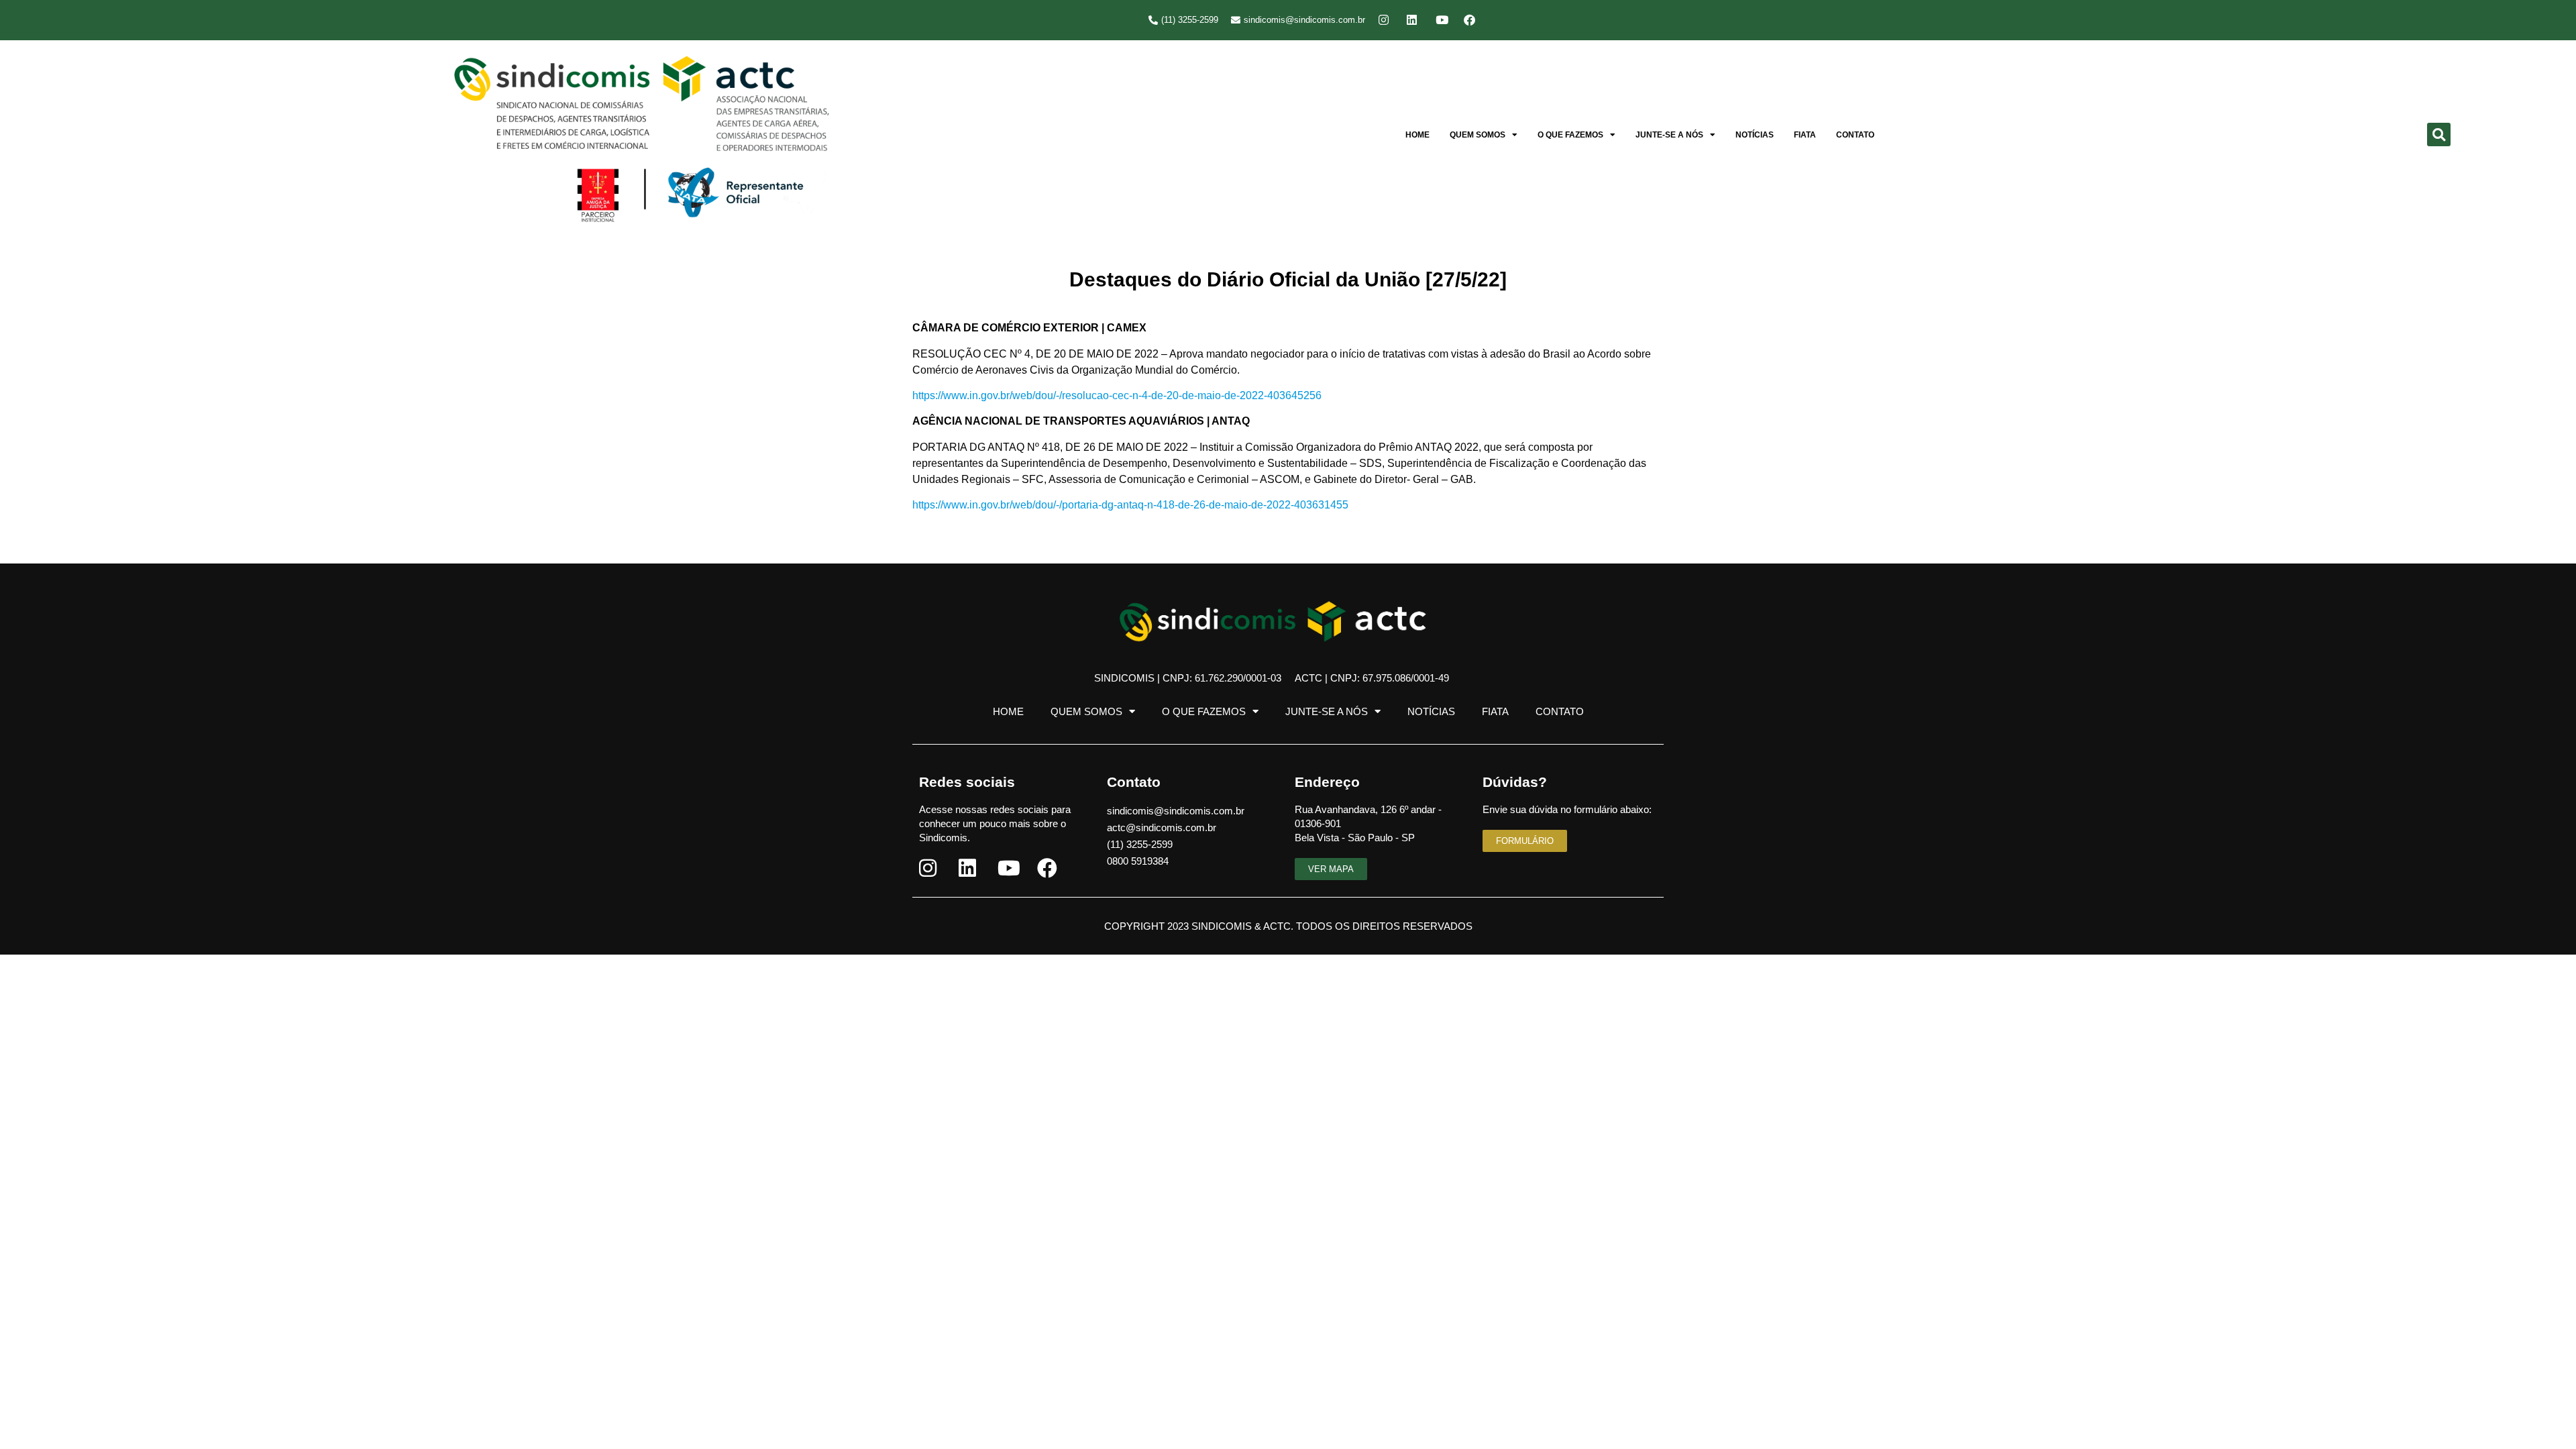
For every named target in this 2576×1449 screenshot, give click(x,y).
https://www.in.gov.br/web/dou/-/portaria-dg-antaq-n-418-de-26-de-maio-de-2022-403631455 (1130, 505)
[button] (2439, 135)
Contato (1855, 135)
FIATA (1805, 135)
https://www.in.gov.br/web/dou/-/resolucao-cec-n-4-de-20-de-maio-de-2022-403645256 (1117, 395)
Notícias (1755, 135)
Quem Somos (1478, 135)
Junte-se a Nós (1669, 135)
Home (1417, 135)
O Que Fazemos (1570, 135)
